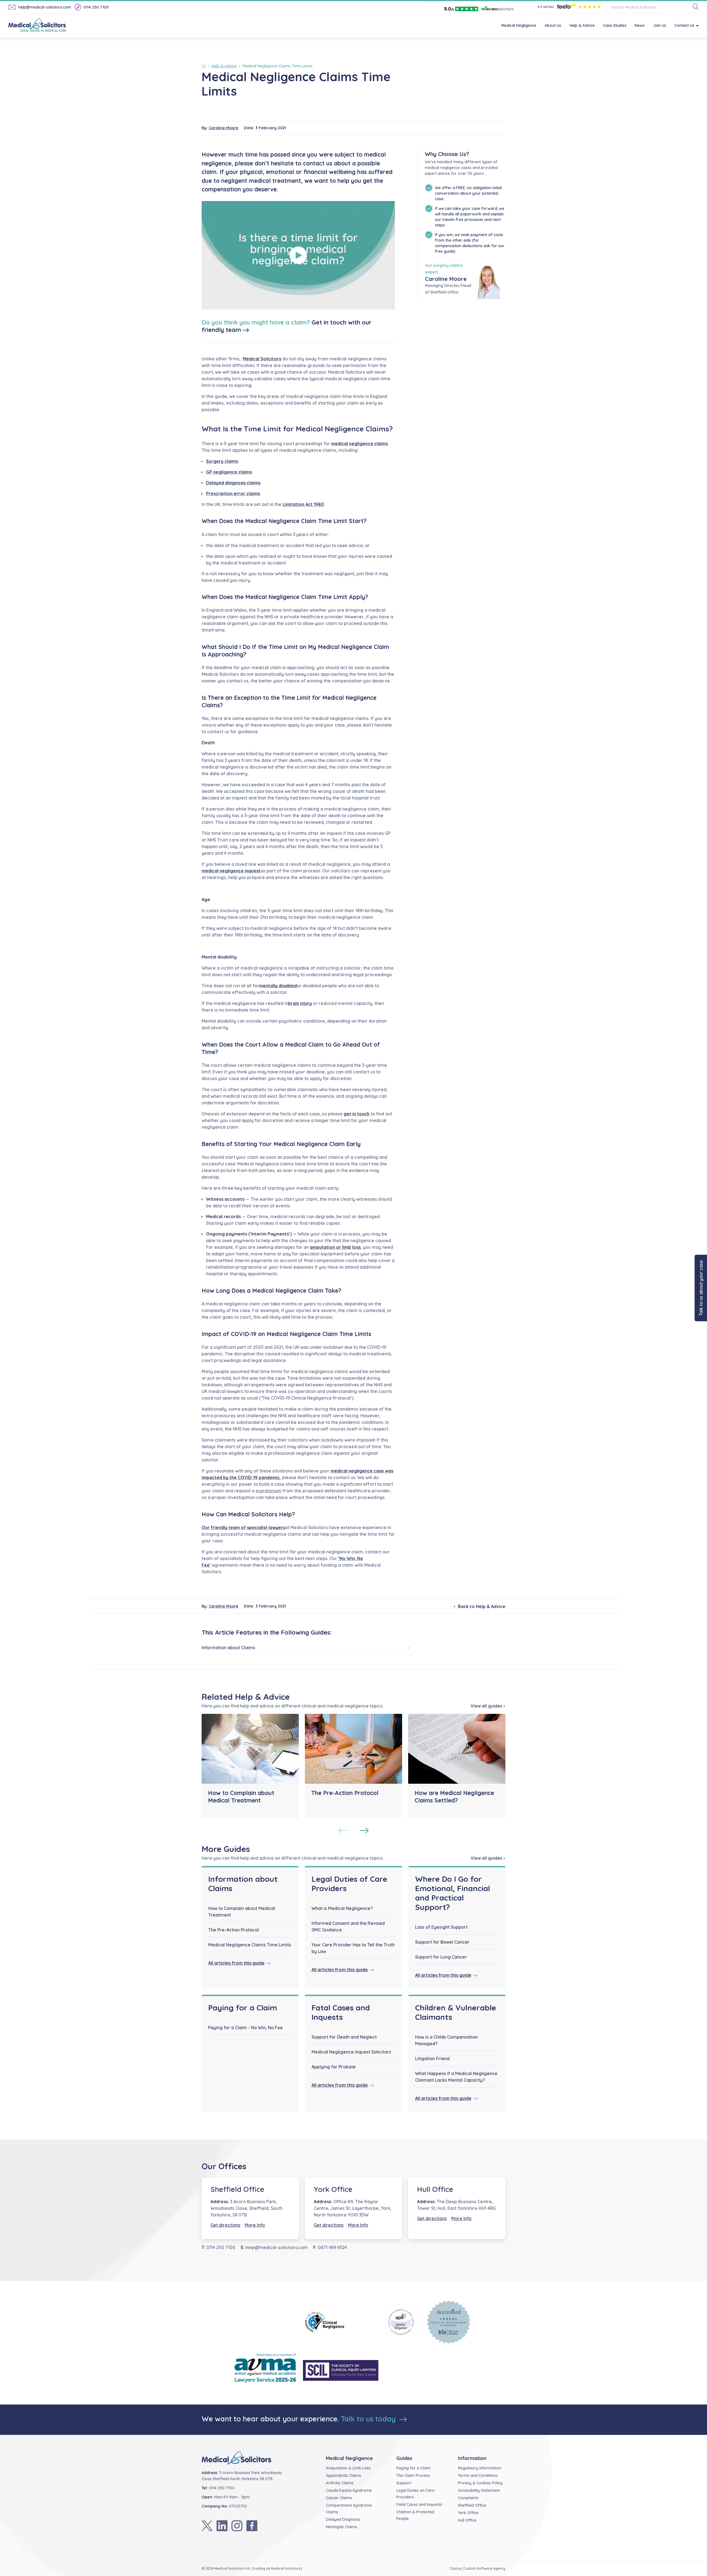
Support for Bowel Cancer (442, 1942)
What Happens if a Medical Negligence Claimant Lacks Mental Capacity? (456, 2077)
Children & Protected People (415, 2515)
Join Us (659, 25)
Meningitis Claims (341, 2527)
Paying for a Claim (243, 2008)
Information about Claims (228, 1648)
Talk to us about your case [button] (701, 1288)
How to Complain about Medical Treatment (242, 1912)
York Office (333, 2189)
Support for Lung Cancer (441, 1957)
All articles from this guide (236, 1963)
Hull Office (435, 2189)
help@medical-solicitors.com (45, 7)
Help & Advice (582, 25)
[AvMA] (265, 2370)
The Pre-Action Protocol (234, 1930)
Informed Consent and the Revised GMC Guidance (348, 1926)
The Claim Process (413, 2475)
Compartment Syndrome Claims (349, 2509)
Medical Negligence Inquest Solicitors (351, 2052)
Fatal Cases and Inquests (341, 2012)
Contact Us (684, 25)
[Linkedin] (222, 2526)
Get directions (225, 2225)
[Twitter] (207, 2526)
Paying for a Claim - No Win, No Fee (246, 2028)
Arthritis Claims (340, 2483)
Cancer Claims (339, 2498)
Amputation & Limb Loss (348, 2468)
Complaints (468, 2498)
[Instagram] (237, 2526)
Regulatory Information (480, 2468)
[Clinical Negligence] (341, 2322)
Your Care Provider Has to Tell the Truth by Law (353, 1948)
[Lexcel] (449, 2322)
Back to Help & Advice (482, 1606)
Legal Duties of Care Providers (349, 1884)
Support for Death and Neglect (344, 2037)
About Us (553, 25)
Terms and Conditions (478, 2475)
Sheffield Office (237, 2189)
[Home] (205, 66)
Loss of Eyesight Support (441, 1927)
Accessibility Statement (479, 2490)
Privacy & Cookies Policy (480, 2483)
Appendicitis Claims (344, 2475)
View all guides (486, 1706)
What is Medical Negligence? (342, 1908)
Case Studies (615, 25)
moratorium (269, 1491)
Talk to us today (369, 2419)
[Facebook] (252, 2526)
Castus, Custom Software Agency (478, 2568)
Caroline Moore (224, 128)
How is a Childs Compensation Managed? (446, 2040)
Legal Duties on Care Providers (415, 2494)
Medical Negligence (519, 25)
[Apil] (401, 2322)
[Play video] (298, 255)
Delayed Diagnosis (343, 2519)
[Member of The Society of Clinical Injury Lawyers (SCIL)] (341, 2370)
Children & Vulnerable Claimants (456, 2012)
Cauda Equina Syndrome (349, 2490)
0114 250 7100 (96, 7)
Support (404, 2483)
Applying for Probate (334, 2067)
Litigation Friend (432, 2058)
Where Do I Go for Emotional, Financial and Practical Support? (453, 1893)
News (640, 25)
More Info (255, 2225)
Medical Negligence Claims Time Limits (250, 1945)
